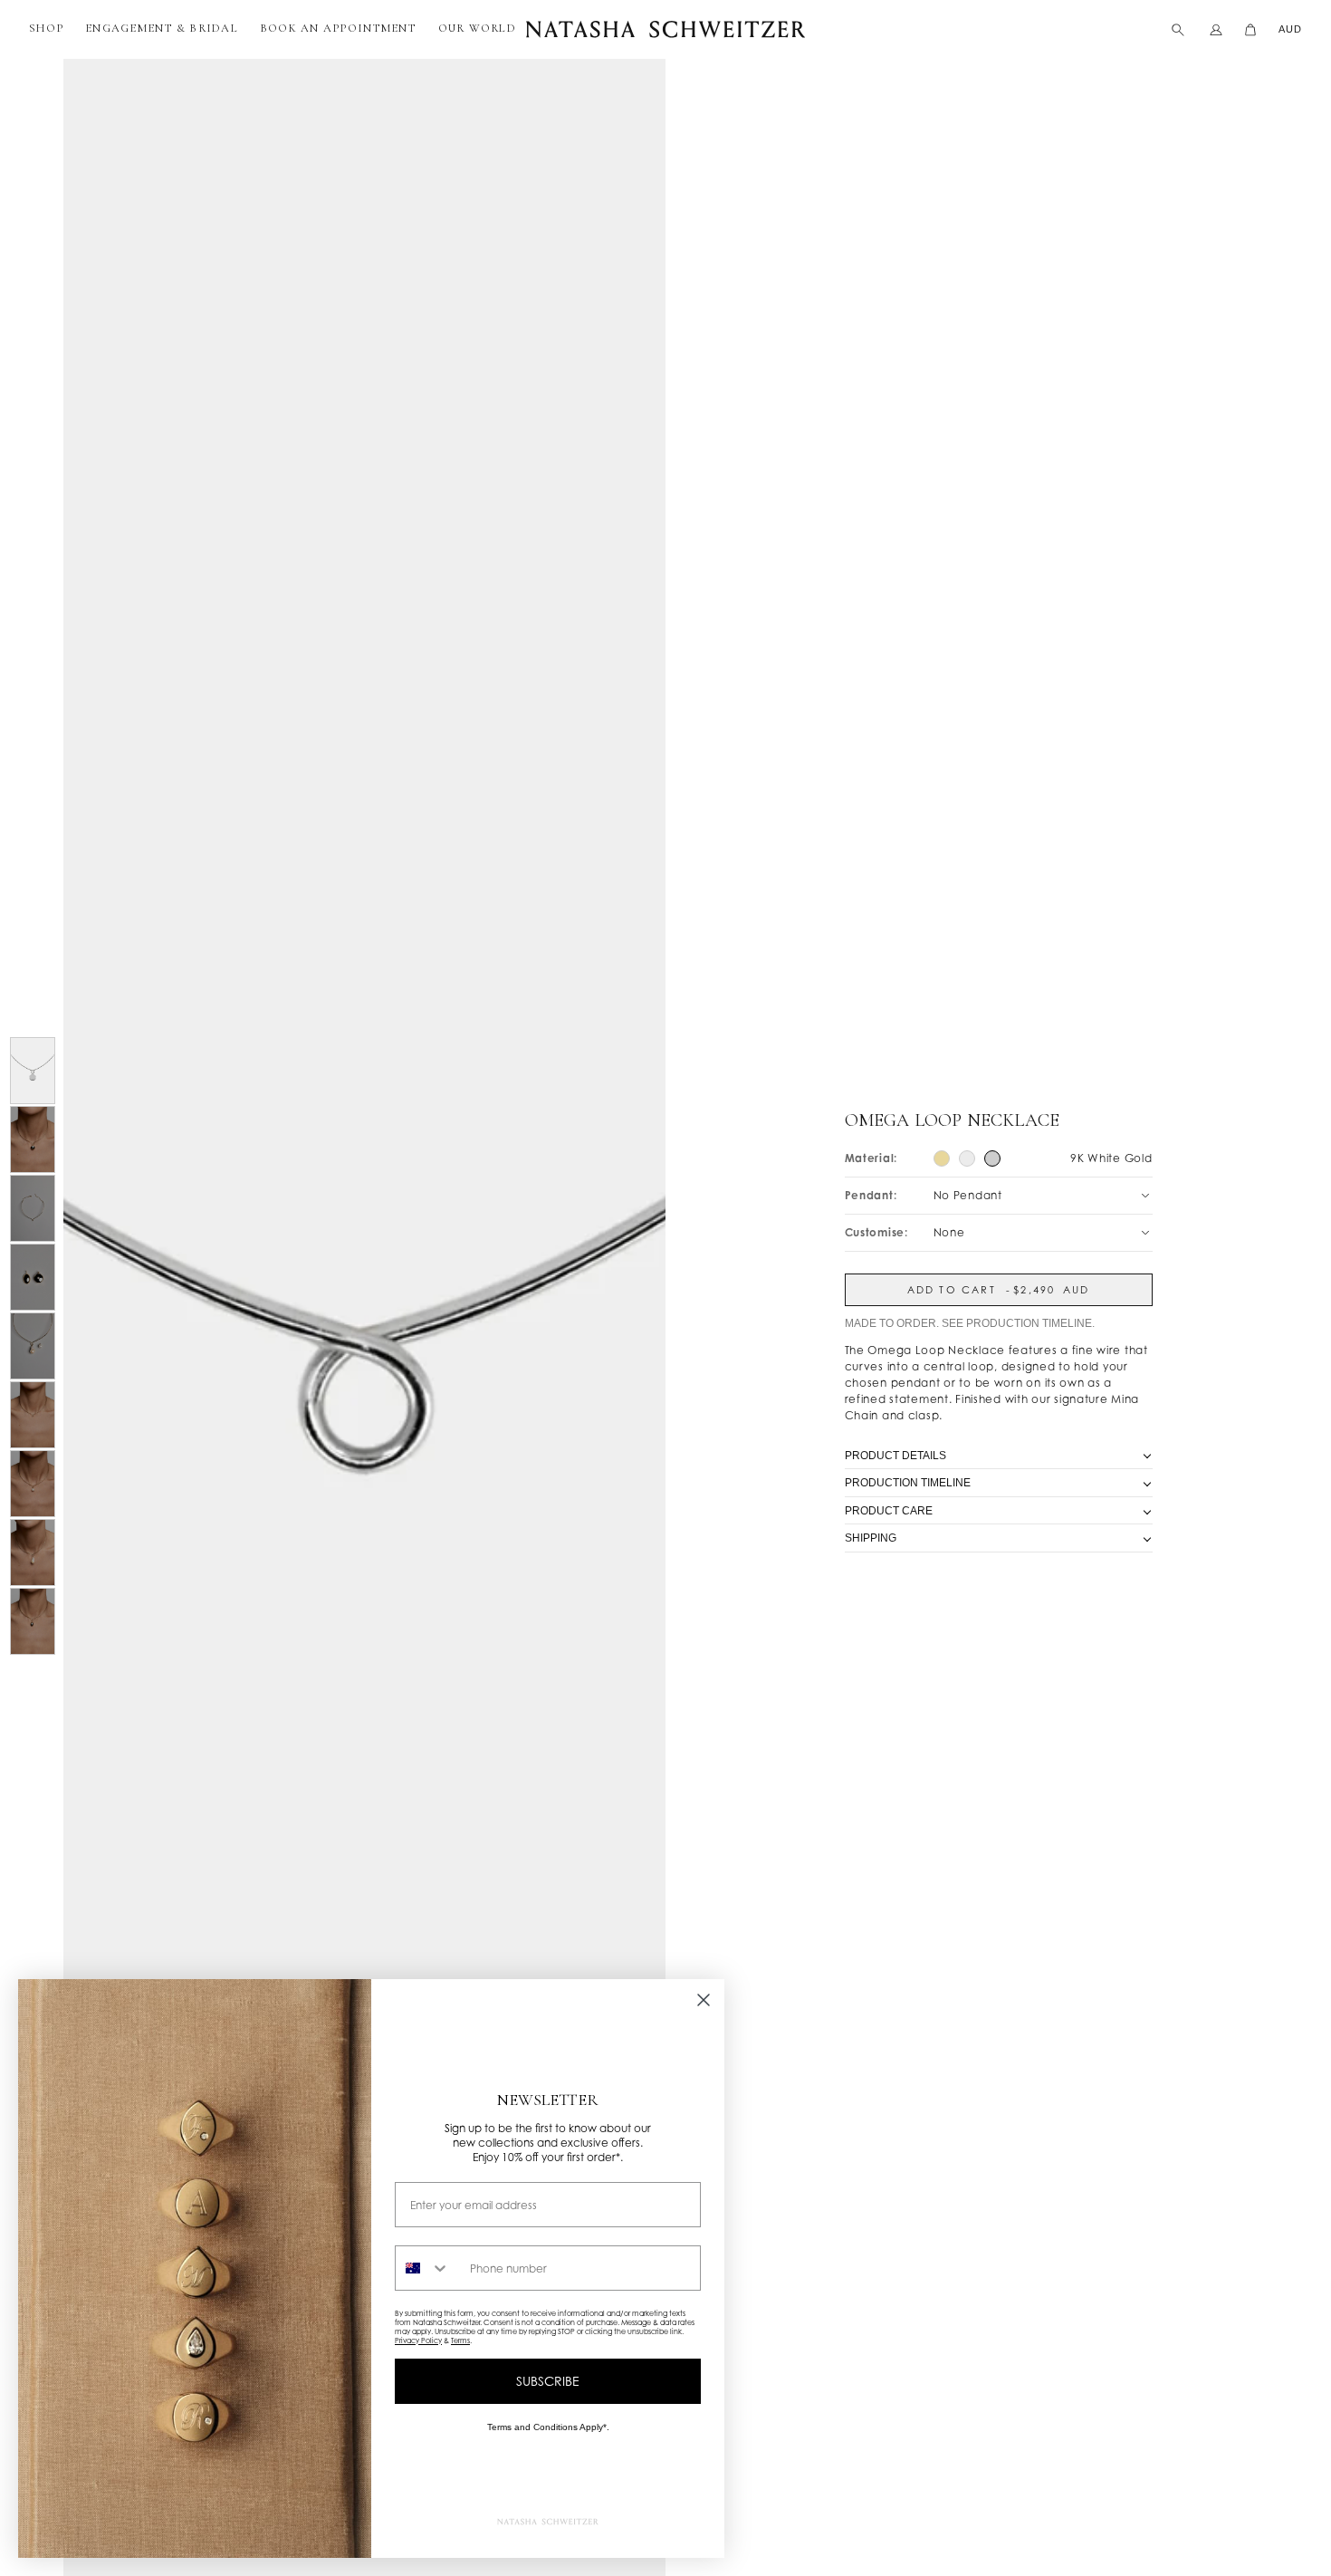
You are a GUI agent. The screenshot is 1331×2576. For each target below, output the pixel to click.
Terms (460, 2341)
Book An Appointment (338, 28)
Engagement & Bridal (162, 28)
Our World (477, 28)
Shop (46, 28)
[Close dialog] (704, 2000)
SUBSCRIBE (548, 2381)
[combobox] (428, 2268)
